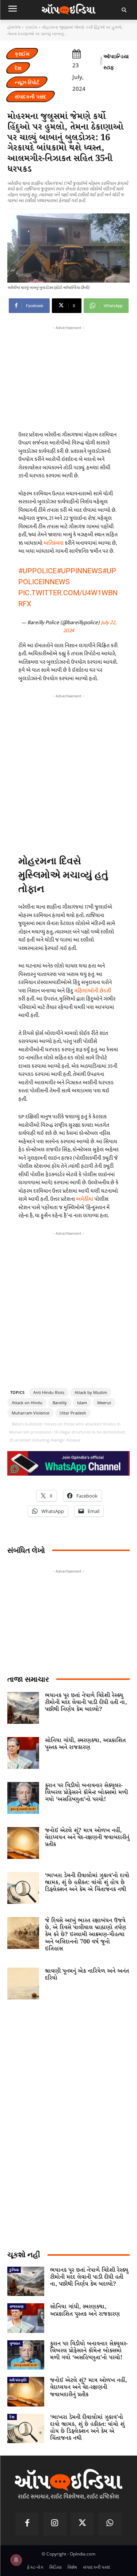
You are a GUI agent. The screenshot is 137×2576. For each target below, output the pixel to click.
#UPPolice (37, 571)
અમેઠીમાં (85, 1199)
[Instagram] (55, 2524)
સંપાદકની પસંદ (31, 96)
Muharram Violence (31, 1413)
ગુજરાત (15, 2343)
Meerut (104, 1403)
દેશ (18, 68)
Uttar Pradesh (73, 1413)
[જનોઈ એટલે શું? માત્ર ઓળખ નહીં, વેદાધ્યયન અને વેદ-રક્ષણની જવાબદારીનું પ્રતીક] (23, 1843)
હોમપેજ (14, 27)
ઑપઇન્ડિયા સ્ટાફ (116, 62)
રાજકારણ (17, 2306)
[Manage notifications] (16, 2560)
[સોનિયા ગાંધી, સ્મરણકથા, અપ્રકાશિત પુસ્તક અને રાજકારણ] (23, 1753)
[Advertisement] (68, 771)
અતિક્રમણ (54, 543)
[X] (83, 2524)
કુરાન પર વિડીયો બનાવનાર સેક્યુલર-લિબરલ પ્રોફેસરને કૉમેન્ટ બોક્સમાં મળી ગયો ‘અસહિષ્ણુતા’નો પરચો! (86, 1792)
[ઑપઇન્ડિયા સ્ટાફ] (101, 62)
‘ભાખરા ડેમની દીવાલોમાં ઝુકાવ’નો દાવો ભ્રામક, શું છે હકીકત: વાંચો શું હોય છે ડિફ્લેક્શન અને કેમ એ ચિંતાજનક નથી (87, 1882)
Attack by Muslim (91, 1392)
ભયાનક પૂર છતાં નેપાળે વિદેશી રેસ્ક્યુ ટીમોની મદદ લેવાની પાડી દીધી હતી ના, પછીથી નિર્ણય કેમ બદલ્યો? (86, 1702)
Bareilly (60, 1403)
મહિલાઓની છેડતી (93, 991)
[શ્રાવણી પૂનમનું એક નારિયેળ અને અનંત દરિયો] (23, 1984)
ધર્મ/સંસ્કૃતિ (18, 2380)
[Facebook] (27, 2524)
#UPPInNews (79, 571)
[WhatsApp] (110, 2524)
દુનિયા (14, 2270)
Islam (82, 1403)
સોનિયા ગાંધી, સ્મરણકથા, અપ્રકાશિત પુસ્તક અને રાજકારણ (85, 1744)
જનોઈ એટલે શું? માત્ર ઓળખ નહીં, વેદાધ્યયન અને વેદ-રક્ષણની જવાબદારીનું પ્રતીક (87, 1837)
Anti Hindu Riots (49, 1392)
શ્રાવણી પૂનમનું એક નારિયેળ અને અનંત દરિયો (87, 1975)
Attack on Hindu (27, 1403)
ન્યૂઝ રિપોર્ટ (27, 82)
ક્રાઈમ (31, 27)
